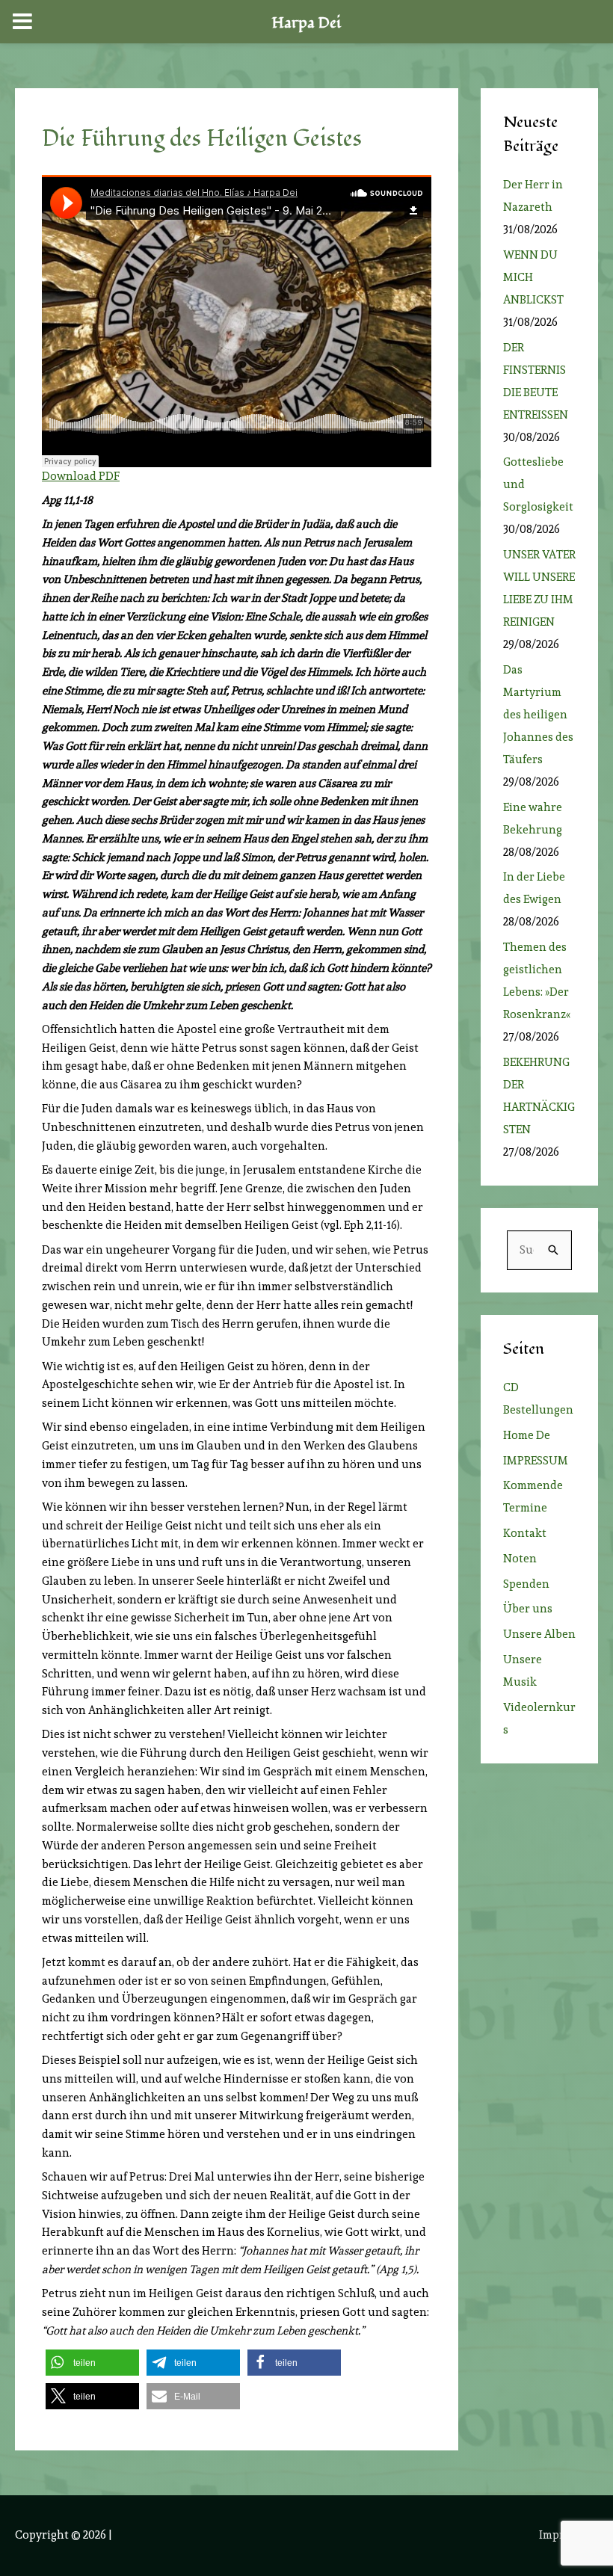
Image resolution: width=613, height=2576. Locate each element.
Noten (520, 1559)
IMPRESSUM (536, 1461)
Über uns (528, 1609)
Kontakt (525, 1533)
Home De (527, 1435)
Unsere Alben (539, 1634)
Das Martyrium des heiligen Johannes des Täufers (538, 715)
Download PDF (81, 476)
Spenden (526, 1584)
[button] (92, 2363)
